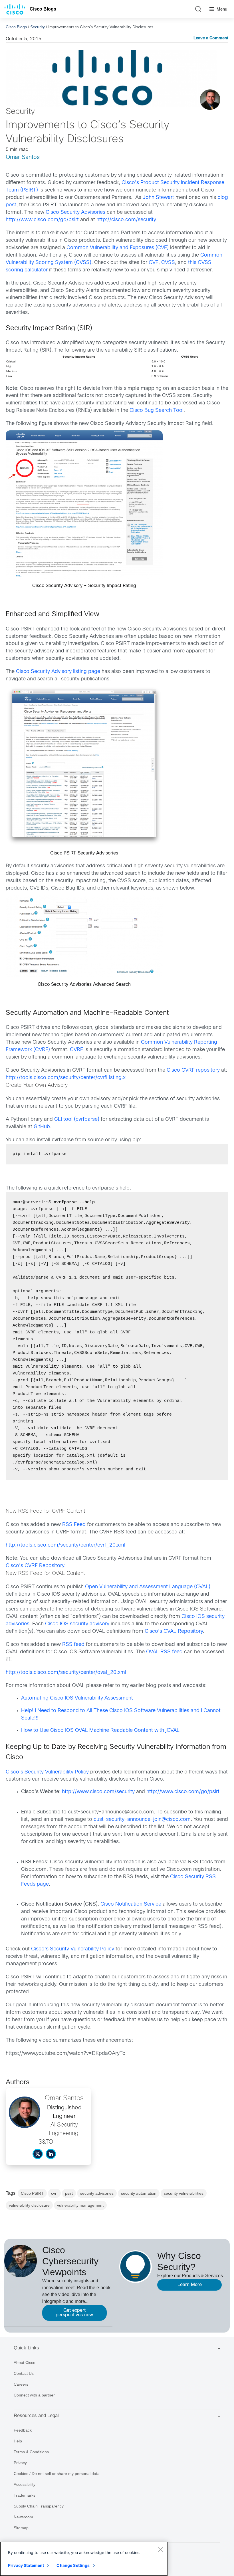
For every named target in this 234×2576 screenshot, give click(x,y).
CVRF (76, 1050)
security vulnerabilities (184, 2193)
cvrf (54, 2193)
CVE (154, 263)
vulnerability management (80, 2205)
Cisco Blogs (43, 9)
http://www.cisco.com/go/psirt (42, 220)
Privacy (20, 2463)
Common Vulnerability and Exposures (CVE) (118, 248)
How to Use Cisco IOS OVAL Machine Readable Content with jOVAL (100, 1731)
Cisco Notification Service (132, 1904)
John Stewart (158, 198)
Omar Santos (23, 157)
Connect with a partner (34, 2395)
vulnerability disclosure (29, 2205)
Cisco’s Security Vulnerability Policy (47, 1772)
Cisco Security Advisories (75, 212)
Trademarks (25, 2495)
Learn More (190, 2285)
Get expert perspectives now (74, 2313)
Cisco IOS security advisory (76, 1624)
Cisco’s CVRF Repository (35, 1566)
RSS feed (73, 1645)
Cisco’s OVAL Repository (173, 1631)
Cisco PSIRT (32, 2193)
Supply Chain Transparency (39, 2506)
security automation (139, 2193)
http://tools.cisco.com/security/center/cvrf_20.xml (65, 1545)
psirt (69, 2193)
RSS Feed (74, 1525)
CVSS (168, 263)
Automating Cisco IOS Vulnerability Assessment (77, 1698)
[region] (84, 2559)
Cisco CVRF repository (193, 1070)
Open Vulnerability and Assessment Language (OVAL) (148, 1587)
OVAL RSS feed (164, 1652)
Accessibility (25, 2484)
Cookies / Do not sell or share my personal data (57, 2474)
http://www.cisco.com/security (98, 1792)
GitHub (42, 1127)
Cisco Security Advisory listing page (58, 672)
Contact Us (24, 2373)
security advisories (97, 2193)
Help (18, 2441)
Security (38, 27)
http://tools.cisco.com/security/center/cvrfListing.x (66, 1078)
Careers (21, 2384)
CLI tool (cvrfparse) (77, 1119)
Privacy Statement (26, 2565)
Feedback (23, 2430)
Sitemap (21, 2528)
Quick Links (26, 2348)
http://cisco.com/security (126, 220)
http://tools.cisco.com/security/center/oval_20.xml (66, 1673)
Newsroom (23, 2517)
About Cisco (25, 2363)
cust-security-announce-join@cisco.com (142, 1820)
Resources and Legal (36, 2415)
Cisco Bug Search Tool (157, 411)
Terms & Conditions (31, 2452)
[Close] (160, 2549)
